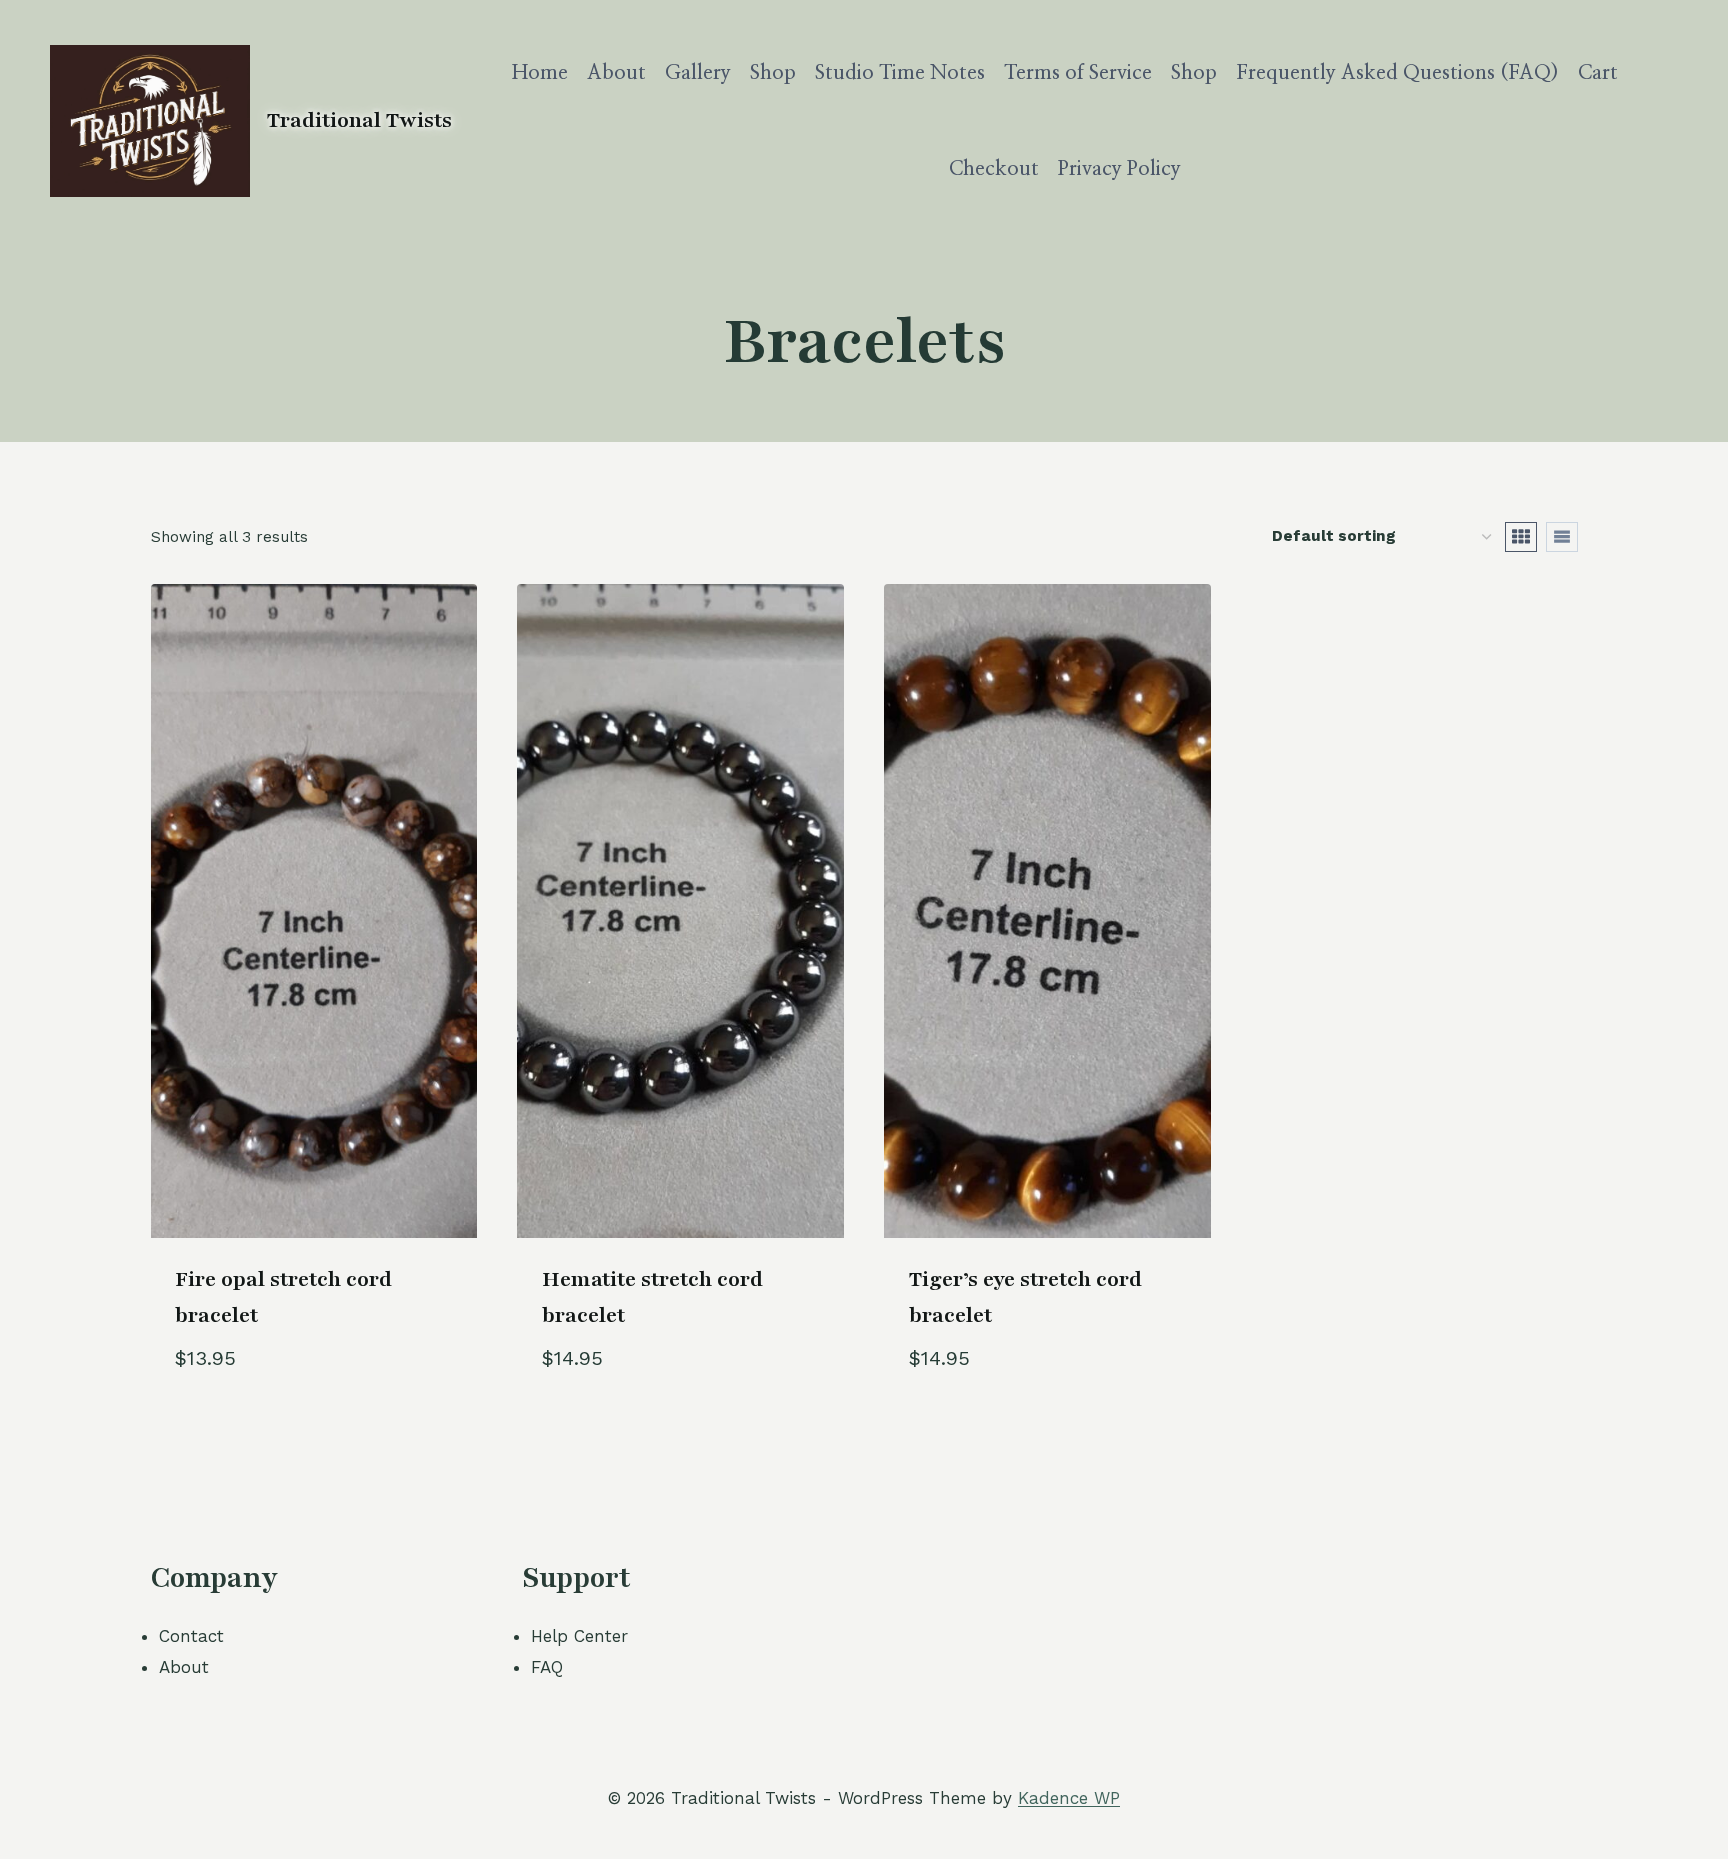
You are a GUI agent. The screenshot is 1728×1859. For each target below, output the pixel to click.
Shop (773, 73)
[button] (387, 1386)
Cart (1598, 73)
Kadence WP (1069, 1798)
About (616, 73)
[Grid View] (1521, 537)
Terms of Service (1078, 73)
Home (540, 73)
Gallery (698, 73)
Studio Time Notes (900, 73)
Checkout (994, 169)
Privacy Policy (1119, 169)
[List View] (1562, 537)
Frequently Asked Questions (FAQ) (1397, 73)
